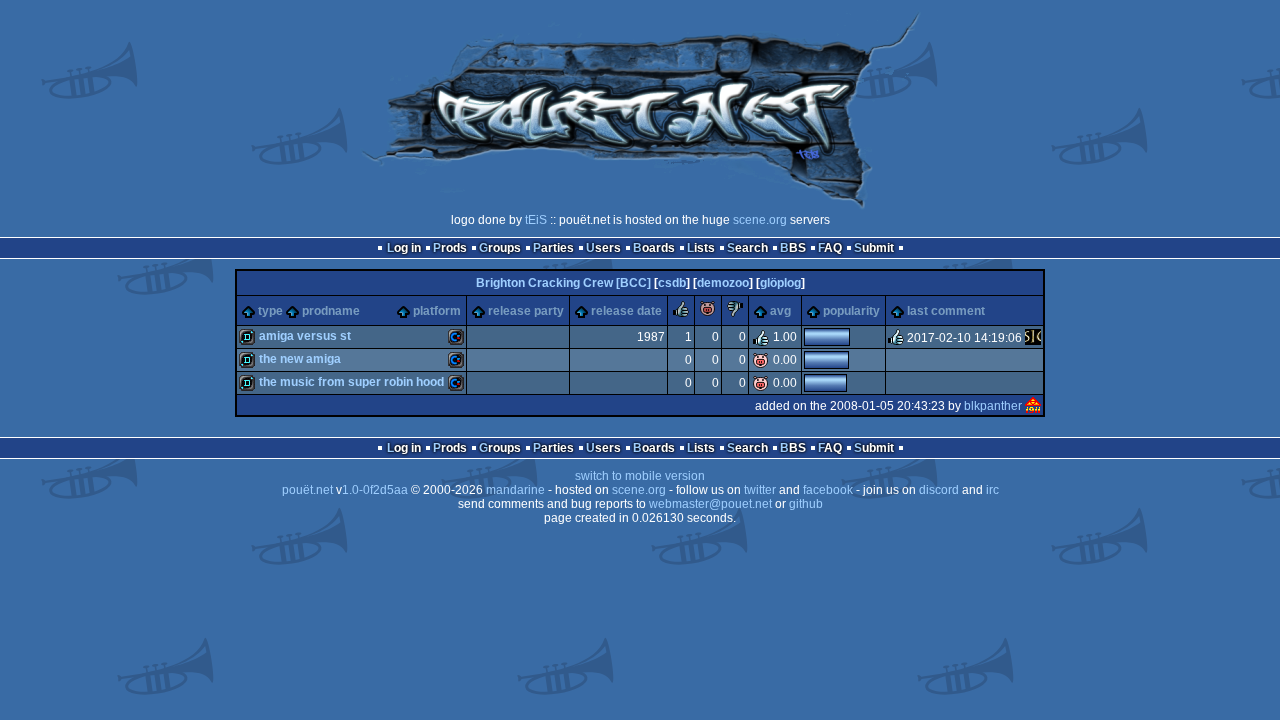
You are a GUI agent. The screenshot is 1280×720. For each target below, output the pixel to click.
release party (526, 311)
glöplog (780, 283)
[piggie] (708, 313)
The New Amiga (300, 359)
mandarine (515, 490)
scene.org (760, 220)
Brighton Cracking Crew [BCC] (563, 283)
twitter (760, 490)
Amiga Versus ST (305, 336)
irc (992, 490)
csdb (672, 283)
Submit (874, 248)
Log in (404, 248)
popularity (851, 311)
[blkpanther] (1033, 406)
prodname (331, 311)
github (806, 504)
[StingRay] (1033, 338)
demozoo (723, 283)
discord (939, 490)
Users (603, 248)
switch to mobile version (640, 476)
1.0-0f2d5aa (375, 490)
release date (626, 311)
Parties (553, 248)
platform (437, 311)
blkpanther (993, 406)
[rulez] (681, 313)
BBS (793, 248)
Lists (701, 248)
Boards (654, 248)
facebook (828, 490)
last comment (946, 311)
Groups (500, 248)
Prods (450, 248)
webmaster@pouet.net (710, 504)
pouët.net (307, 490)
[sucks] (735, 313)
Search (747, 248)
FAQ (830, 248)
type (270, 311)
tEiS (536, 220)
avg (780, 311)
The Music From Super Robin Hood (351, 382)
